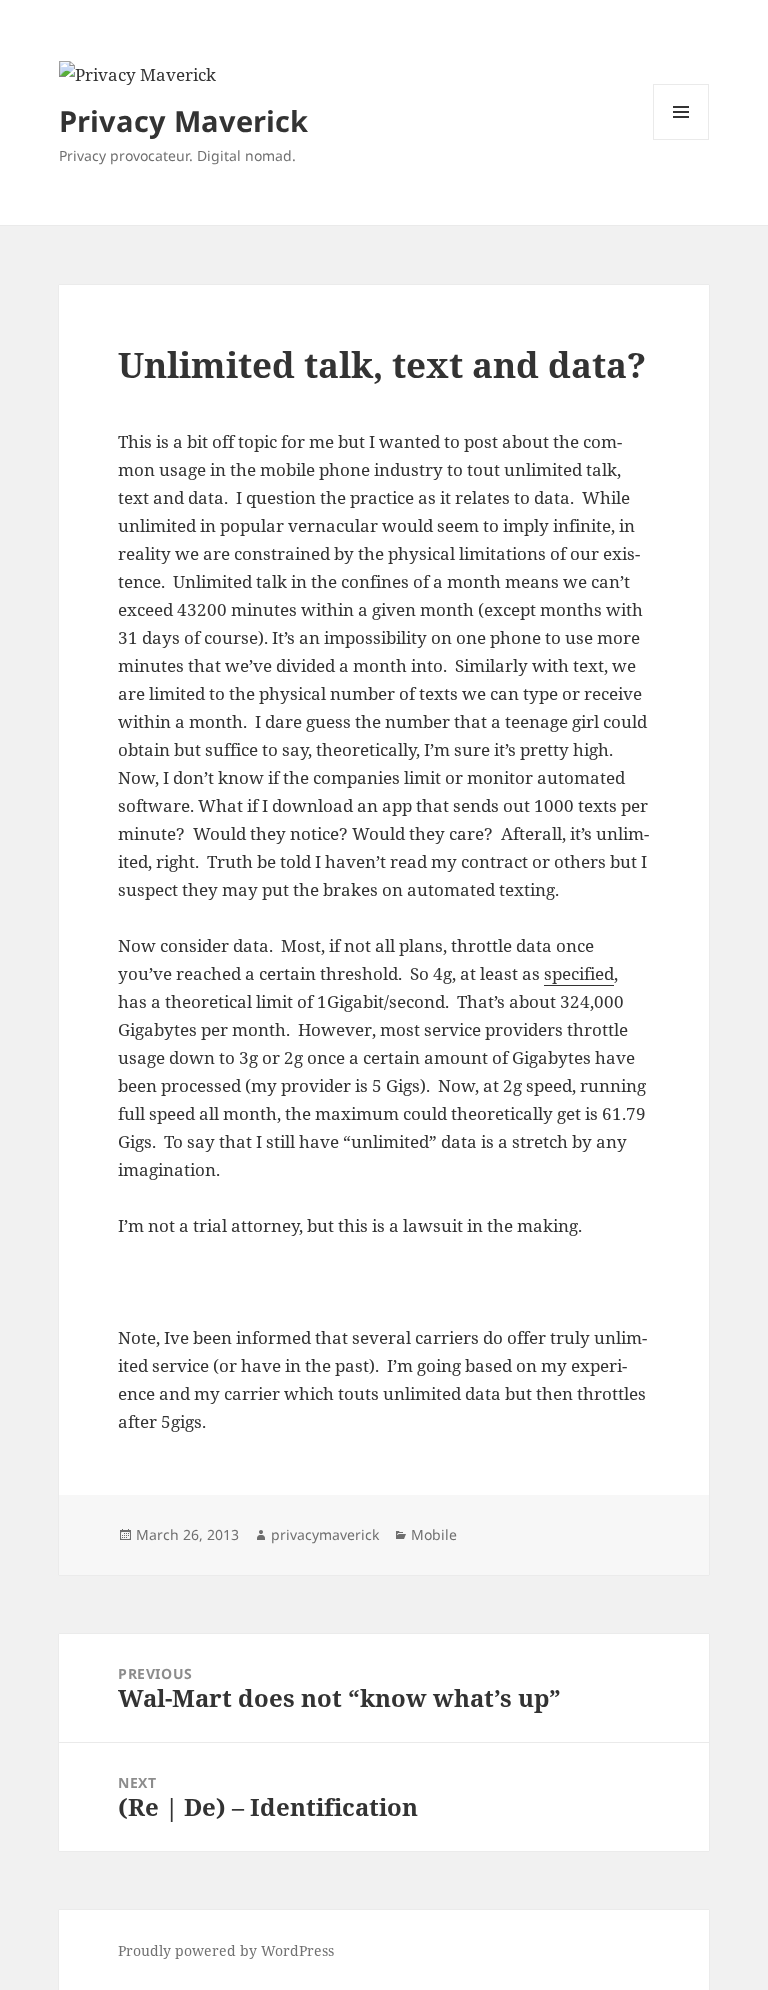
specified (579, 973)
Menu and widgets (681, 139)
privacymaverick (325, 1534)
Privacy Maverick (183, 120)
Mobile (434, 1534)
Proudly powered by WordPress (226, 1950)
